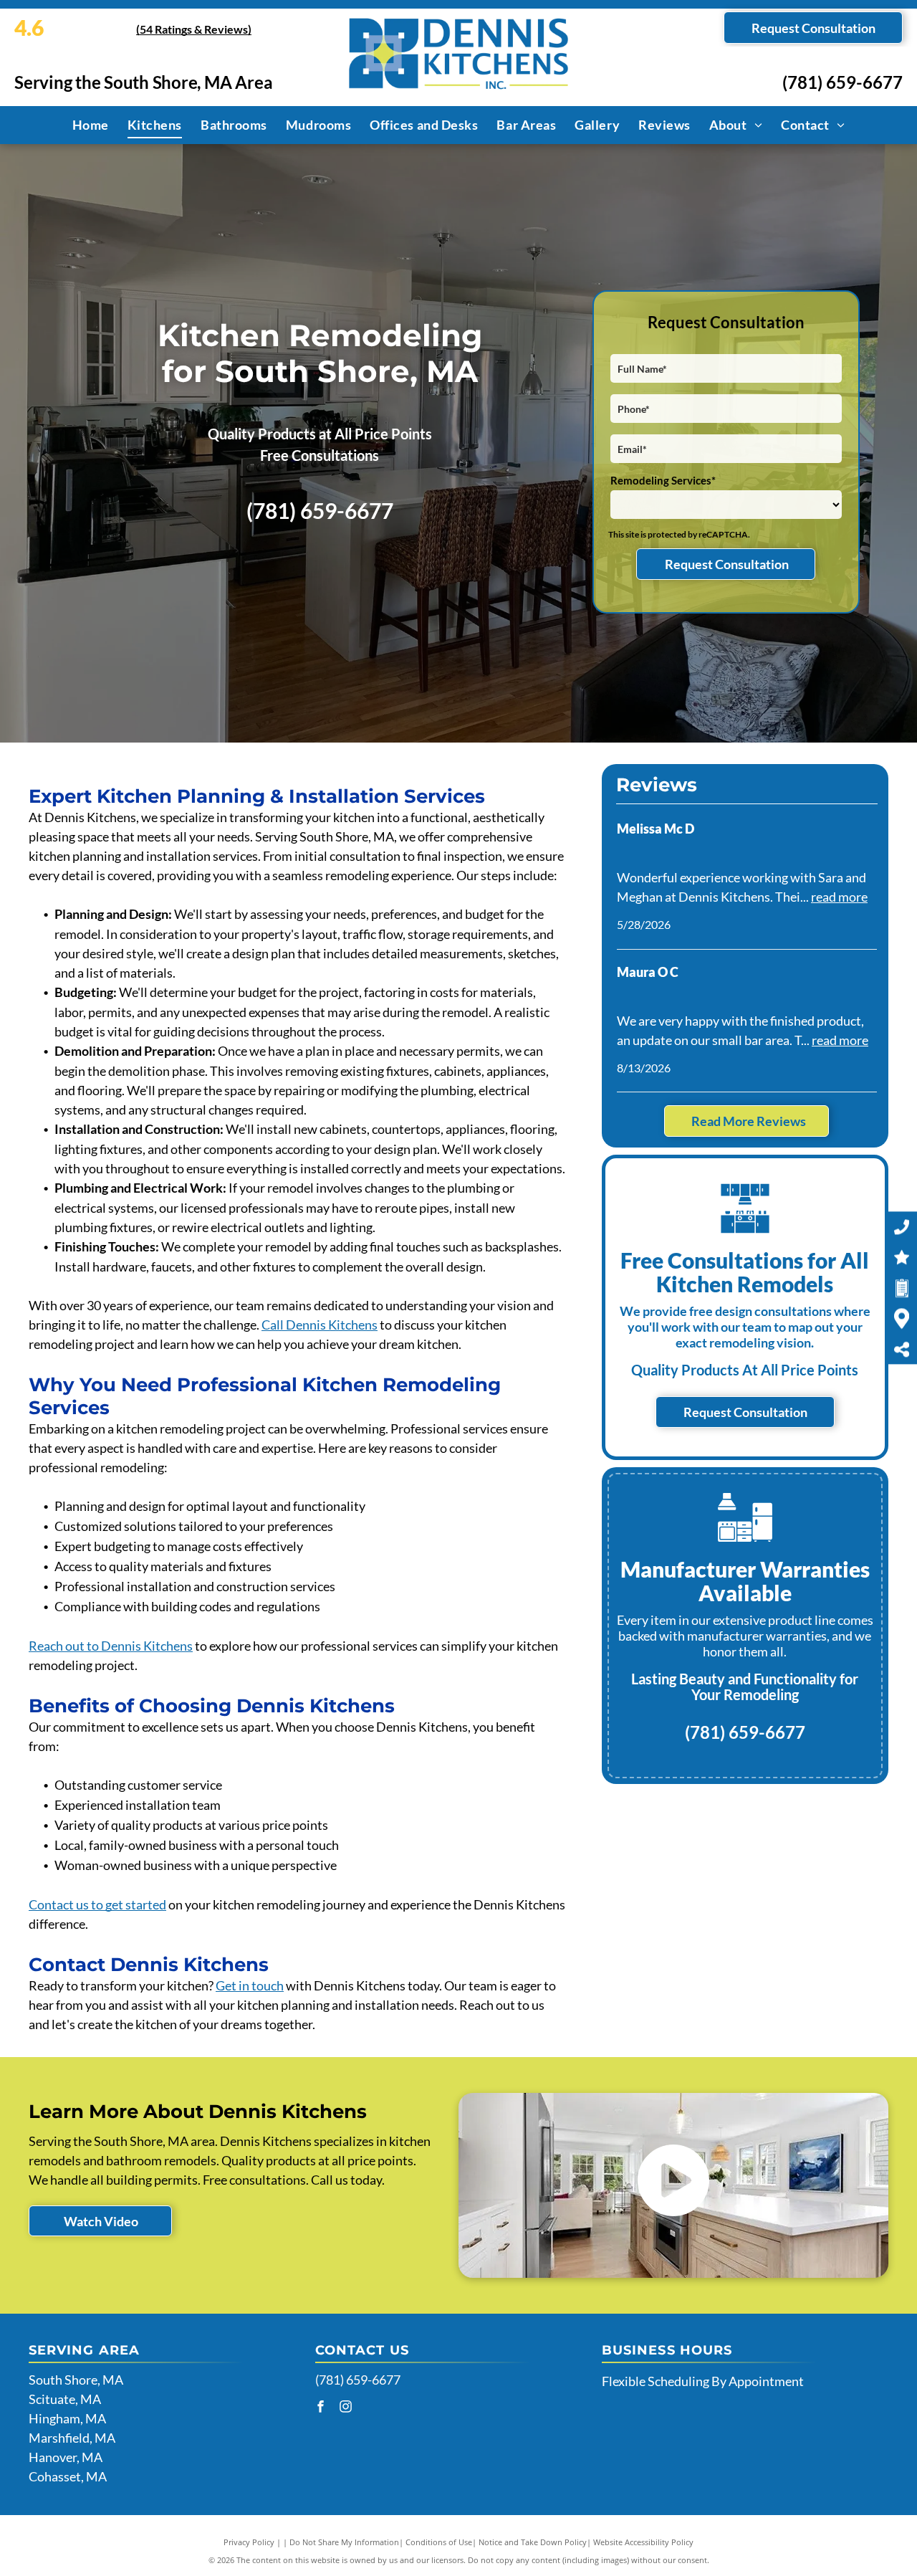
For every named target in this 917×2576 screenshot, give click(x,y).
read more (839, 897)
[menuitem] (91, 125)
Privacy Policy (249, 2542)
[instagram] (346, 2408)
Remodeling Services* (663, 480)
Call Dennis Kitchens (320, 1325)
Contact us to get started (97, 1904)
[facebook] (321, 2408)
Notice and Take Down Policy (533, 2542)
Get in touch (250, 1985)
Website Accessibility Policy (643, 2542)
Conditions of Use (439, 2542)
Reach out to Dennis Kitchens (111, 1646)
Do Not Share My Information (344, 2542)
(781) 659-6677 (842, 82)
